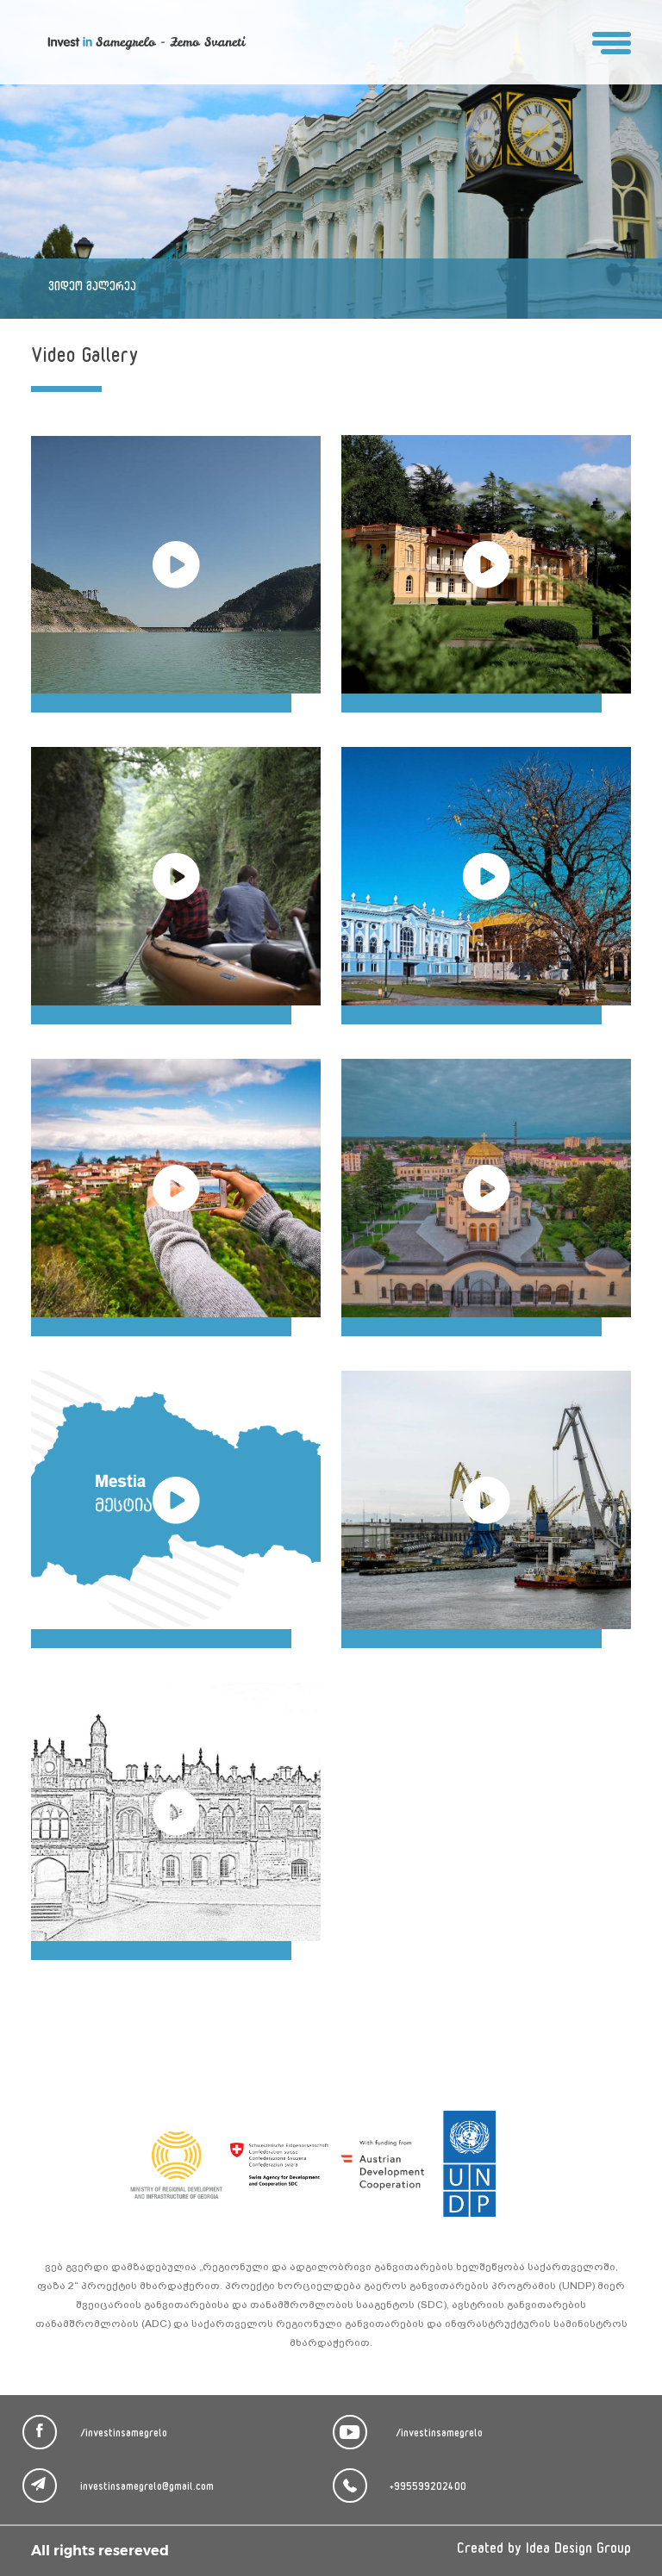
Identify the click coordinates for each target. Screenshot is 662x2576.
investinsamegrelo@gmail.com (147, 2488)
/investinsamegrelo (124, 2435)
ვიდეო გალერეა (92, 288)
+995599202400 (428, 2488)
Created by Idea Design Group (544, 2551)
